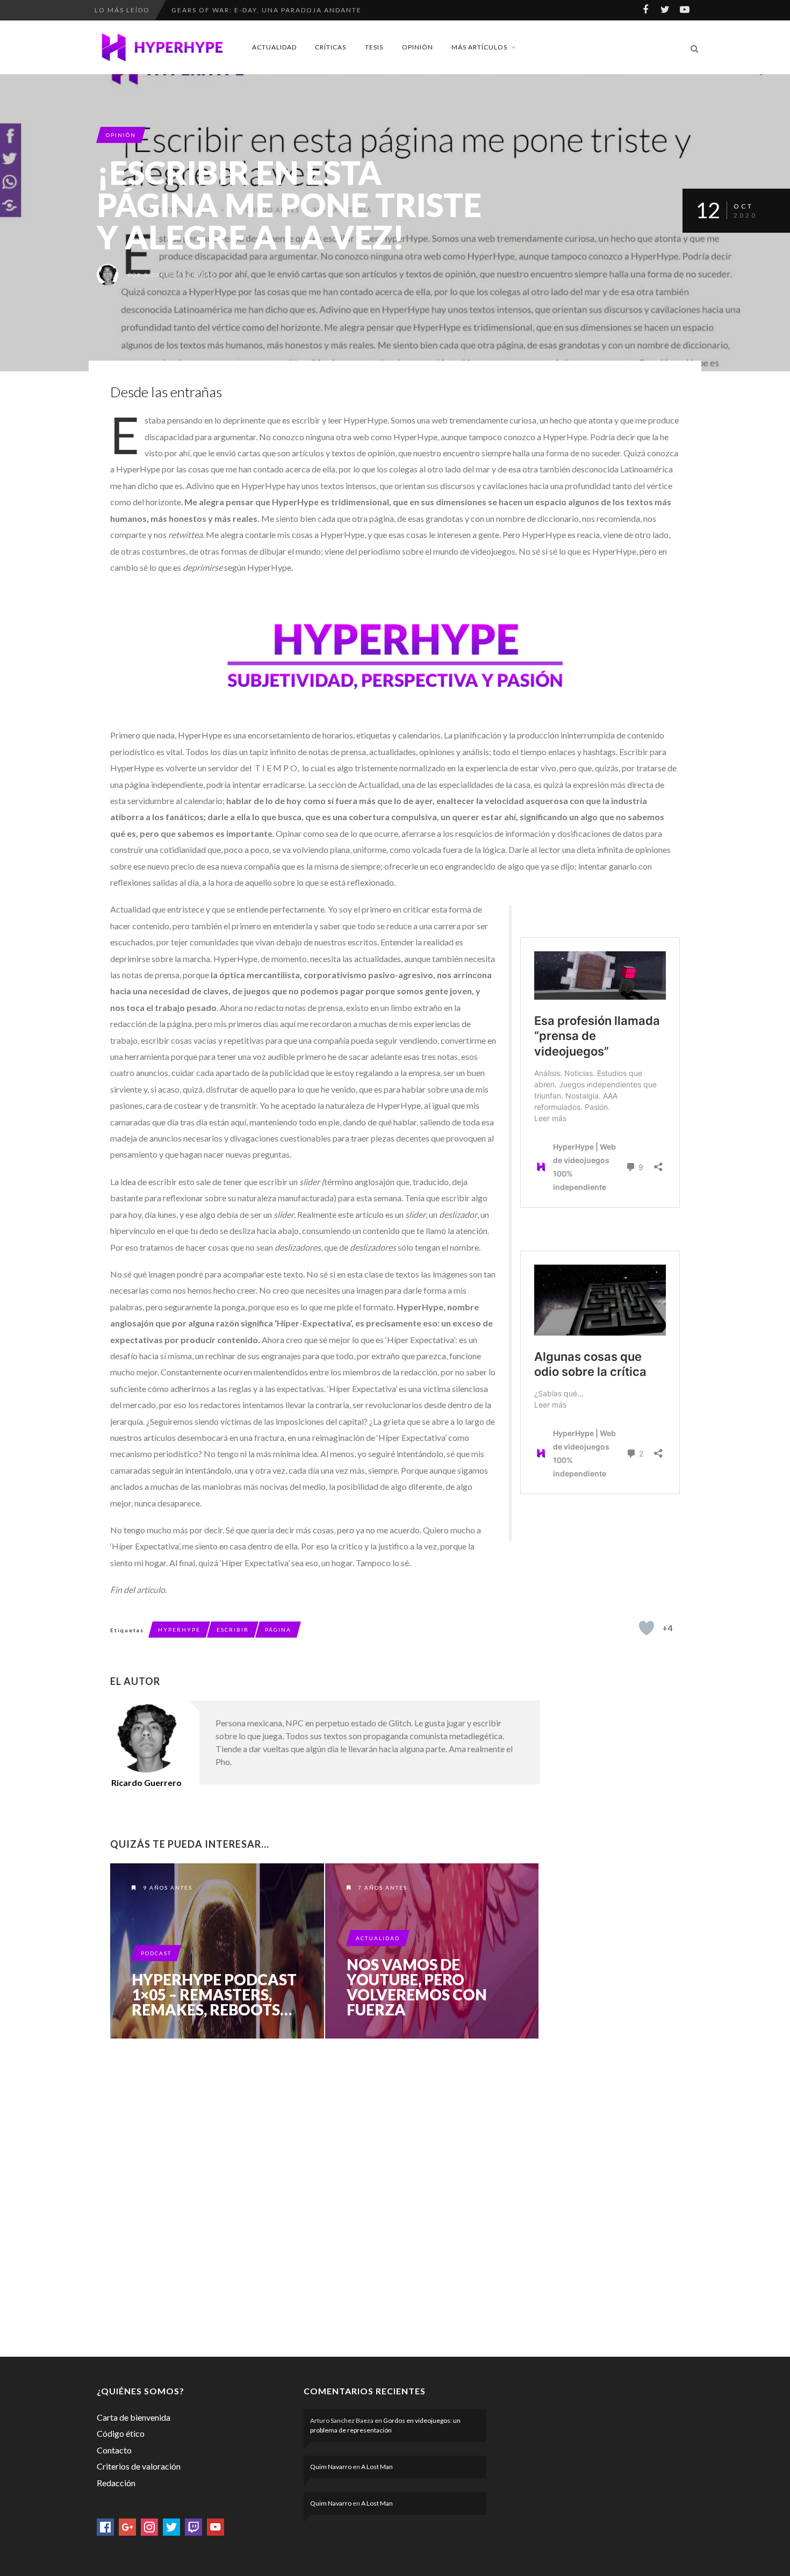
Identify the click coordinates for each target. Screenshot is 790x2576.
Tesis (374, 47)
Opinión (418, 47)
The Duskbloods (207, 20)
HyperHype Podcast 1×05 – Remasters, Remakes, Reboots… (214, 1994)
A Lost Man (377, 2467)
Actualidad (274, 47)
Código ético (121, 2433)
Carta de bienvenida (134, 2417)
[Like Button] (647, 1628)
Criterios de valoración (139, 2466)
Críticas (331, 47)
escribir (233, 1630)
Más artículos (479, 47)
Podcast (156, 1953)
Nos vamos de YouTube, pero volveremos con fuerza (417, 1987)
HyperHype (179, 1630)
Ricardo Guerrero (180, 275)
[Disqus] (325, 2195)
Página (278, 1630)
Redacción (116, 2483)
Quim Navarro (331, 2467)
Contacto (114, 2450)
